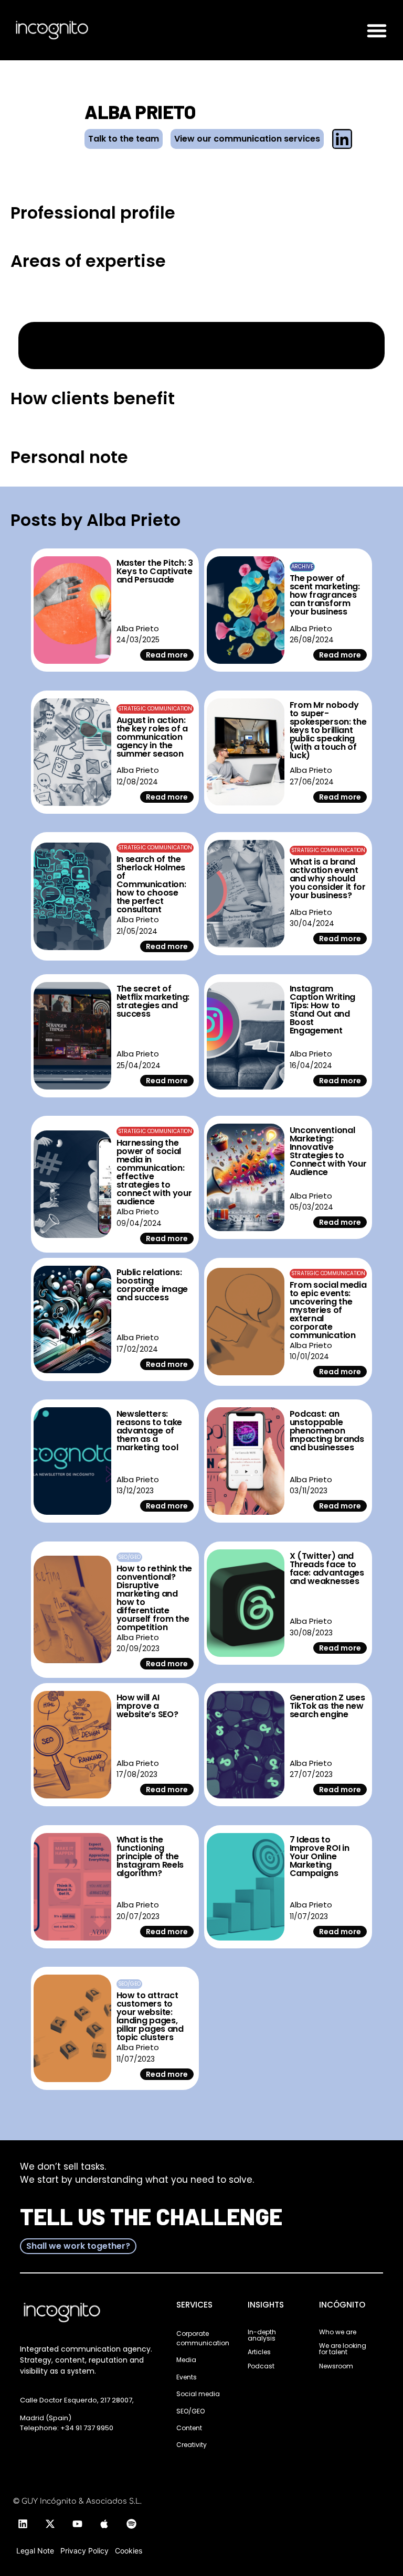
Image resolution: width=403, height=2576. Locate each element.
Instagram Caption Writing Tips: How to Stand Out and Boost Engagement (323, 1010)
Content (189, 2428)
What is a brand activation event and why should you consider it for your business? (328, 879)
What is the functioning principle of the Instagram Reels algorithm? (150, 1856)
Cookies (129, 2551)
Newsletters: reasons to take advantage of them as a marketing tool (150, 1431)
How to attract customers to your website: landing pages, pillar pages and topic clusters (150, 2016)
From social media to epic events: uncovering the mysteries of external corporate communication (328, 1310)
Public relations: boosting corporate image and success (152, 1285)
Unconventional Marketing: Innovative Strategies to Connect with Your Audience (328, 1151)
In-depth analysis (262, 2335)
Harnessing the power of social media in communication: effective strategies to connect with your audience (154, 1172)
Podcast (261, 2366)
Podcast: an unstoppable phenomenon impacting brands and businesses (327, 1431)
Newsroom (336, 2366)
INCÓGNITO (342, 2305)
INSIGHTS (266, 2305)
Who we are (338, 2332)
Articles (259, 2352)
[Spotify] (132, 2524)
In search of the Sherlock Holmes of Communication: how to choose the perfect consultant (151, 884)
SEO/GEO (190, 2411)
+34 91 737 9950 (87, 2428)
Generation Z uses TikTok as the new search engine (327, 1706)
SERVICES (194, 2305)
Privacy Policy (84, 2551)
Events (187, 2377)
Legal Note (35, 2551)
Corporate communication (203, 2338)
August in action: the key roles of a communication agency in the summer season (152, 737)
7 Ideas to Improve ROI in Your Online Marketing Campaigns (320, 1856)
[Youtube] (77, 2524)
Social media (198, 2394)
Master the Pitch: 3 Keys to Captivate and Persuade (155, 571)
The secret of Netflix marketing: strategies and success (153, 1001)
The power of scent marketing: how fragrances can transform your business (325, 595)
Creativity (192, 2445)
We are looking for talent (343, 2349)
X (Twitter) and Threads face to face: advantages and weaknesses (327, 1569)
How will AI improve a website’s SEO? (147, 1706)
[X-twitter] (50, 2524)
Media (186, 2360)
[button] (377, 30)
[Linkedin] (23, 2524)
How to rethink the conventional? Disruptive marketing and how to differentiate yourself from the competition (155, 1598)
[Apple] (104, 2524)
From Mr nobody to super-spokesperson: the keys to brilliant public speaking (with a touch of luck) (328, 730)
